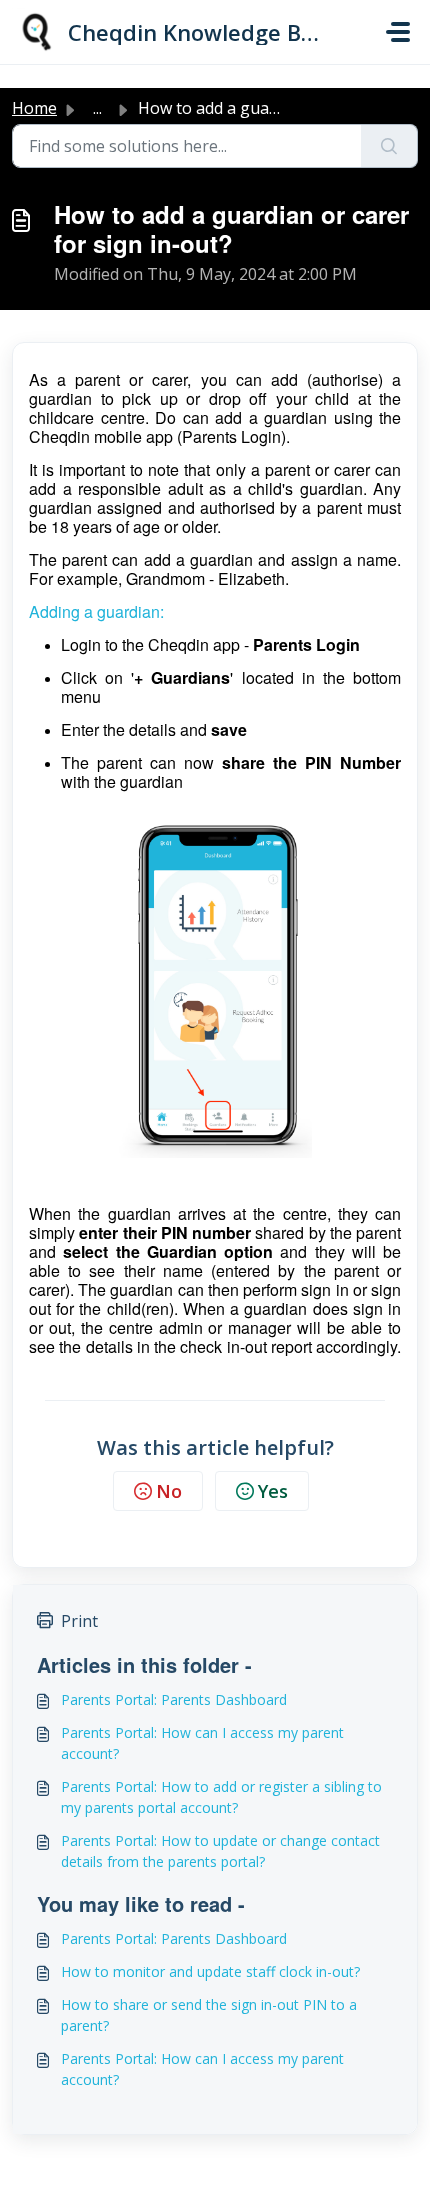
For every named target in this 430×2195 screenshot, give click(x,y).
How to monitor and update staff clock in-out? (210, 1971)
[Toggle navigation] (398, 32)
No (169, 1491)
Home (34, 108)
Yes (273, 1491)
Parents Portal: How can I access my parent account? (202, 1743)
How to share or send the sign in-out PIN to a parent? (209, 2015)
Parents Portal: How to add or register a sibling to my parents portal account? (221, 1797)
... (97, 108)
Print (79, 1621)
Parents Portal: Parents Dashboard (174, 1699)
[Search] (389, 146)
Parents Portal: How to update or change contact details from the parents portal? (220, 1851)
